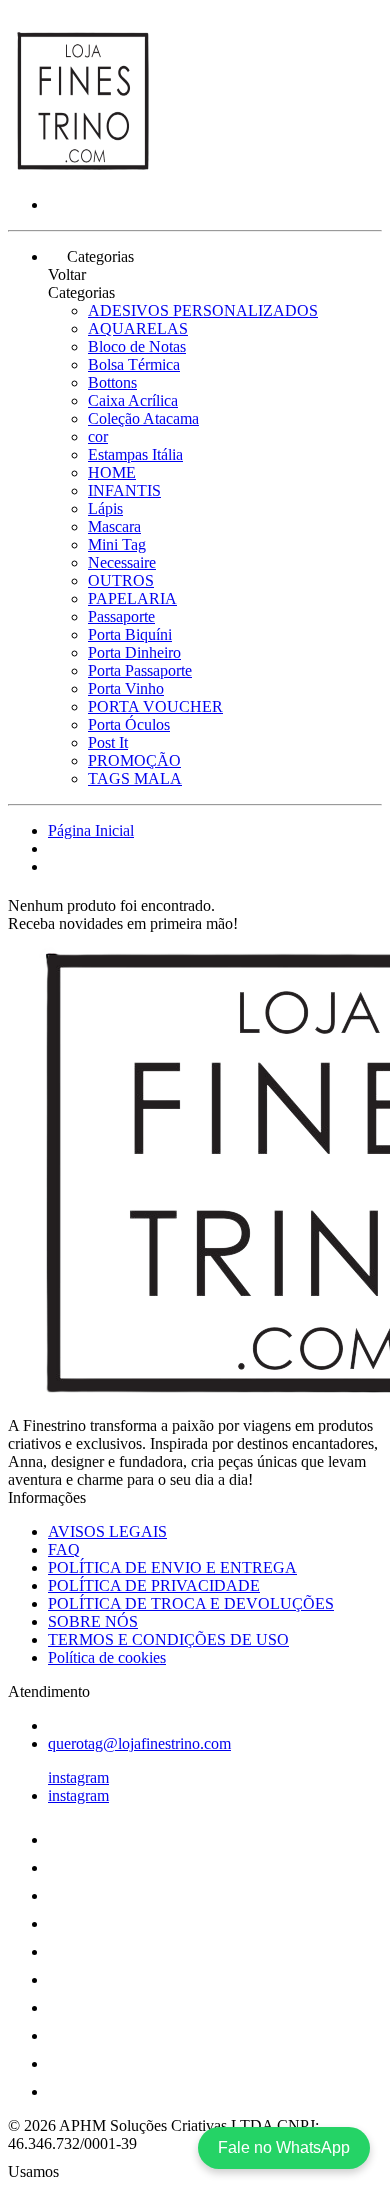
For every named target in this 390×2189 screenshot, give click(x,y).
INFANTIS (124, 490)
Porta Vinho (126, 688)
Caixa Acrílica (133, 400)
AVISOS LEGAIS (107, 1531)
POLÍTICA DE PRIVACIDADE (154, 1585)
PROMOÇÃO (134, 760)
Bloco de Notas (137, 346)
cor (98, 436)
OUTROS (121, 580)
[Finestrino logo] (83, 170)
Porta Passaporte (140, 670)
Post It (108, 742)
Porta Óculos (129, 724)
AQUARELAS (138, 328)
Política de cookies (107, 1657)
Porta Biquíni (130, 634)
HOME (112, 472)
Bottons (112, 382)
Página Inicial (91, 830)
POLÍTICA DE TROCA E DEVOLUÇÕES (191, 1603)
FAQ (64, 1549)
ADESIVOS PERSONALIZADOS (203, 310)
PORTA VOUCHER (155, 706)
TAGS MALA (135, 778)
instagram (78, 1777)
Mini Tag (117, 544)
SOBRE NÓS (93, 1621)
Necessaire (122, 562)
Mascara (114, 526)
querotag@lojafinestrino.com (139, 1743)
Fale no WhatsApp (284, 2147)
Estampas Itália (135, 454)
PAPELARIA (132, 598)
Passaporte (121, 616)
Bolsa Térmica (134, 364)
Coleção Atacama (143, 418)
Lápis (105, 508)
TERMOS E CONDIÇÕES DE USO (168, 1639)
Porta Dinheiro (134, 652)
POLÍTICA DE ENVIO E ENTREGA (172, 1567)
